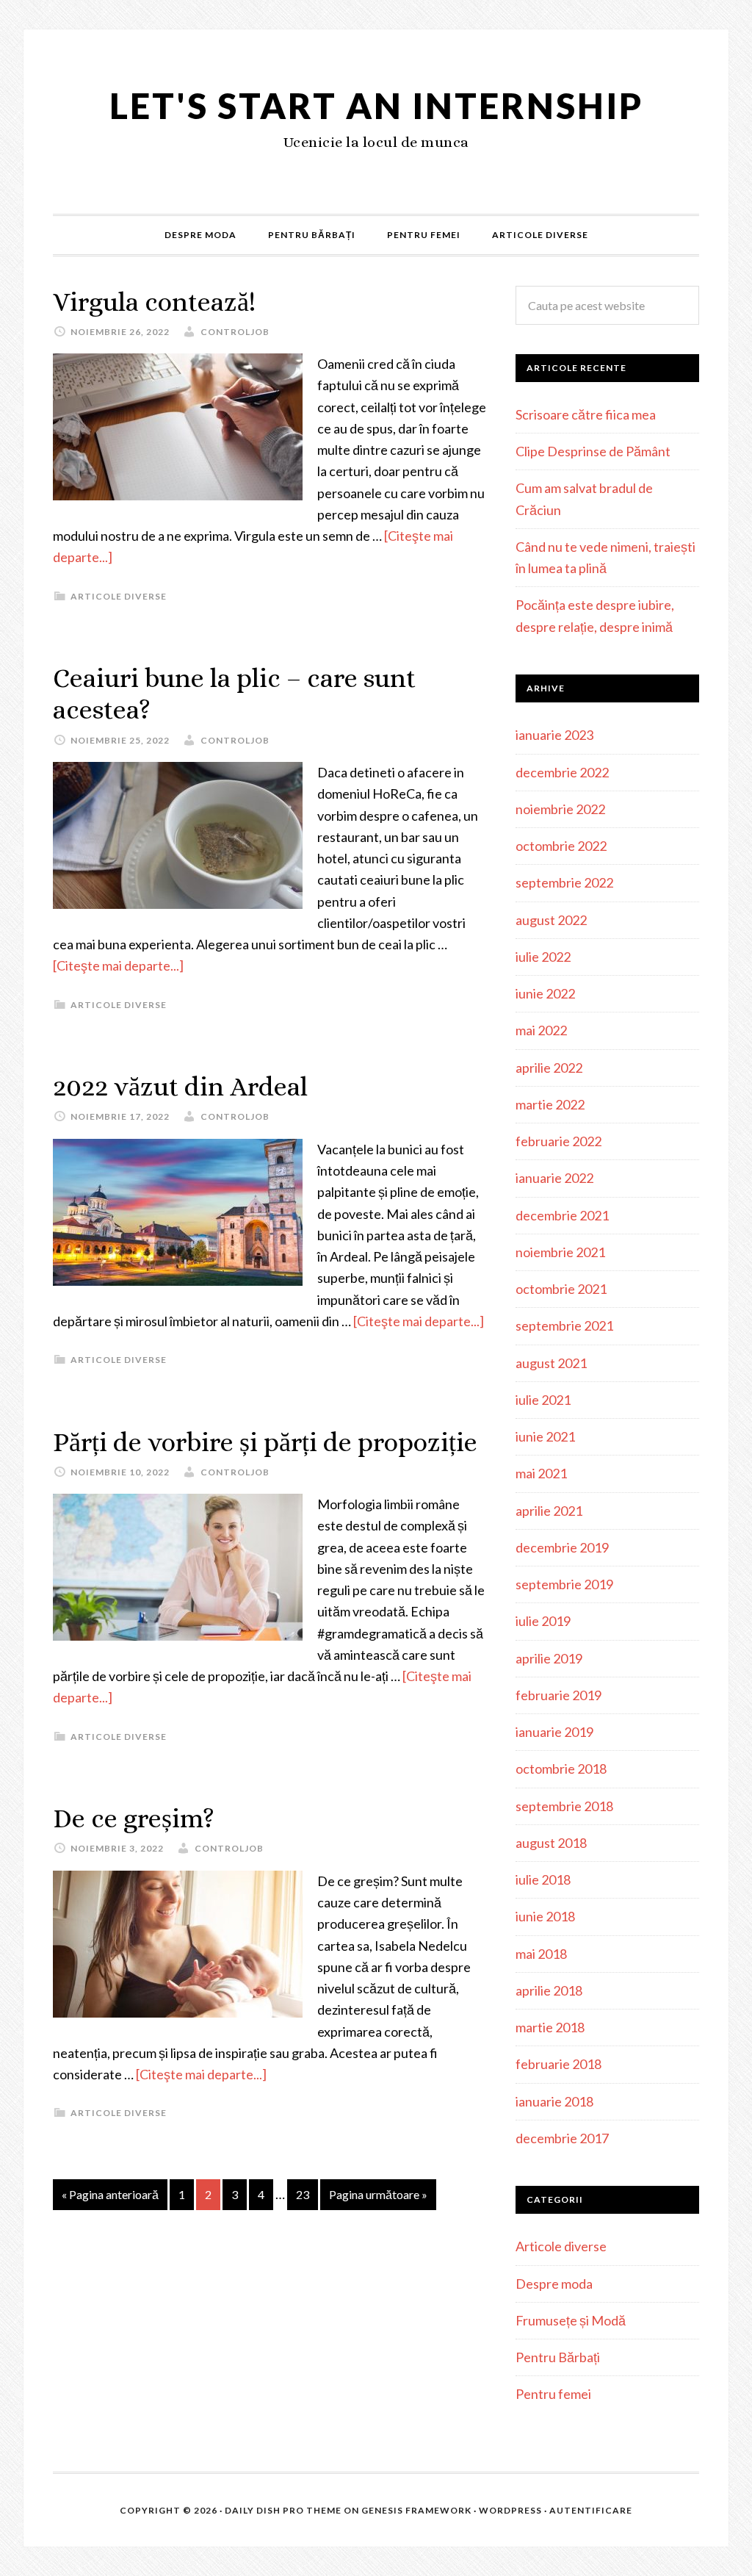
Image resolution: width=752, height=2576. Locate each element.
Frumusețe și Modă (571, 2320)
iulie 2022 (543, 957)
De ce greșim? (134, 1818)
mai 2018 (541, 1954)
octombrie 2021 (561, 1289)
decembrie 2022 (562, 772)
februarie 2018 (558, 2064)
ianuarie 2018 (554, 2101)
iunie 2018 (545, 1916)
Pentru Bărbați (558, 2357)
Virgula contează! (154, 302)
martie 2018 (550, 2027)
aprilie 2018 (549, 1990)
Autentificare (591, 2510)
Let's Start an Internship (376, 105)
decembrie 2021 (562, 1215)
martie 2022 (550, 1104)
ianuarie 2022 (554, 1178)
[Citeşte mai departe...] (118, 965)
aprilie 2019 (549, 1658)
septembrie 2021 (564, 1325)
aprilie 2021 (549, 1511)
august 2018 (551, 1843)
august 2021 (551, 1363)
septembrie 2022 (564, 882)
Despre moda (554, 2284)
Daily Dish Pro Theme (283, 2510)
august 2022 (551, 920)
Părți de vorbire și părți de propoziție (265, 1442)
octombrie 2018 (561, 1769)
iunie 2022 (545, 993)
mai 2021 (541, 1473)
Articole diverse (119, 596)
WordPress (510, 2510)
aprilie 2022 (549, 1068)
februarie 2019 (558, 1695)
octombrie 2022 (561, 846)
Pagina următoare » (378, 2194)
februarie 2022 (558, 1141)
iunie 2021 (545, 1436)
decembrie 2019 (562, 1547)
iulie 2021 (543, 1400)
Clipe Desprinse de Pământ (593, 451)
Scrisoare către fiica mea (586, 414)
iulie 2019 (543, 1621)
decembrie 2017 (562, 2138)
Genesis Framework (416, 2510)
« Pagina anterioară (110, 2194)
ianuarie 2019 (554, 1732)
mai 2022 (541, 1030)
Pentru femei (553, 2394)
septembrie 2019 (564, 1584)
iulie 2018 (543, 1879)
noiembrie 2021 (560, 1252)
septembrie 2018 (564, 1806)
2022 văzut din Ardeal (180, 1086)
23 (303, 2194)
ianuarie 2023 (554, 735)
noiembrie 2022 (560, 809)
